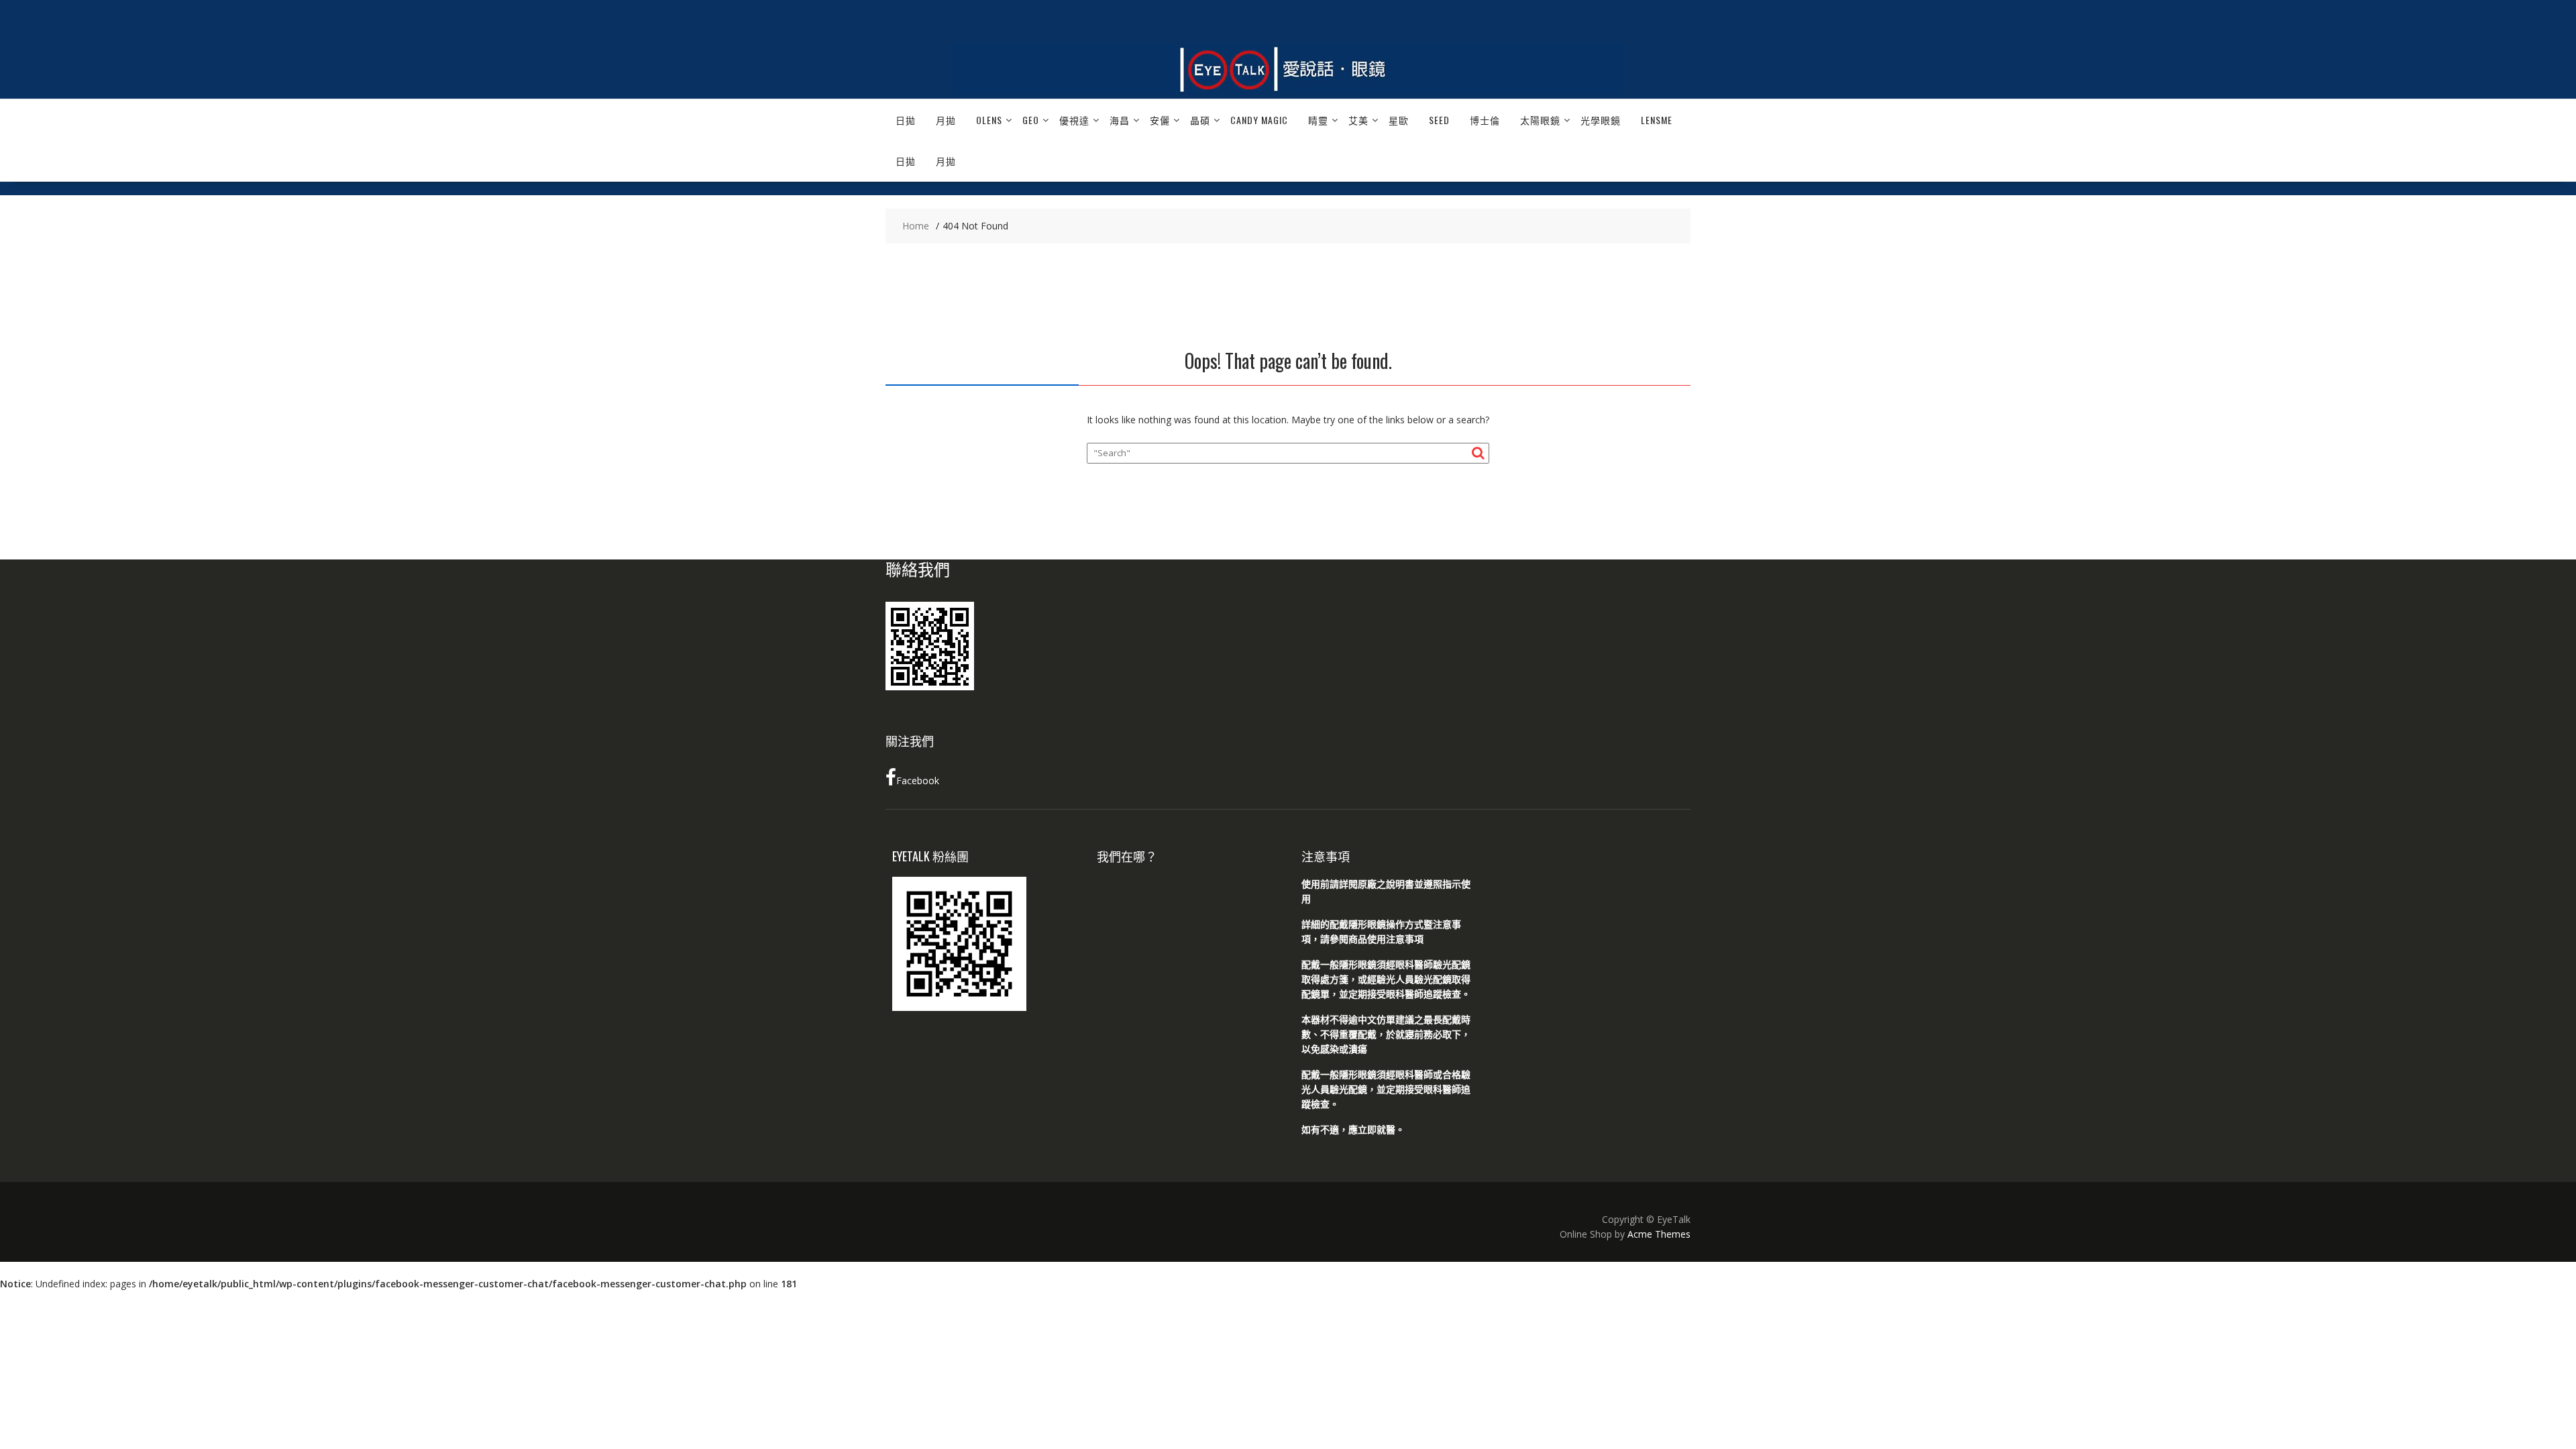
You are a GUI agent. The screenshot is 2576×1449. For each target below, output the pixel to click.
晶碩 (1200, 120)
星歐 (1399, 120)
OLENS (989, 120)
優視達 (1074, 120)
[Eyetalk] (1288, 91)
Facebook (918, 781)
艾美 (1358, 120)
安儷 (1160, 120)
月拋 (946, 120)
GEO (1031, 120)
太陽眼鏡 (1540, 120)
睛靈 (1318, 120)
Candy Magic (1259, 120)
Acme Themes (1659, 1234)
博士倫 (1485, 120)
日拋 (906, 120)
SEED (1439, 120)
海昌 (1120, 120)
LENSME (1657, 120)
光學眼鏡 (1601, 120)
